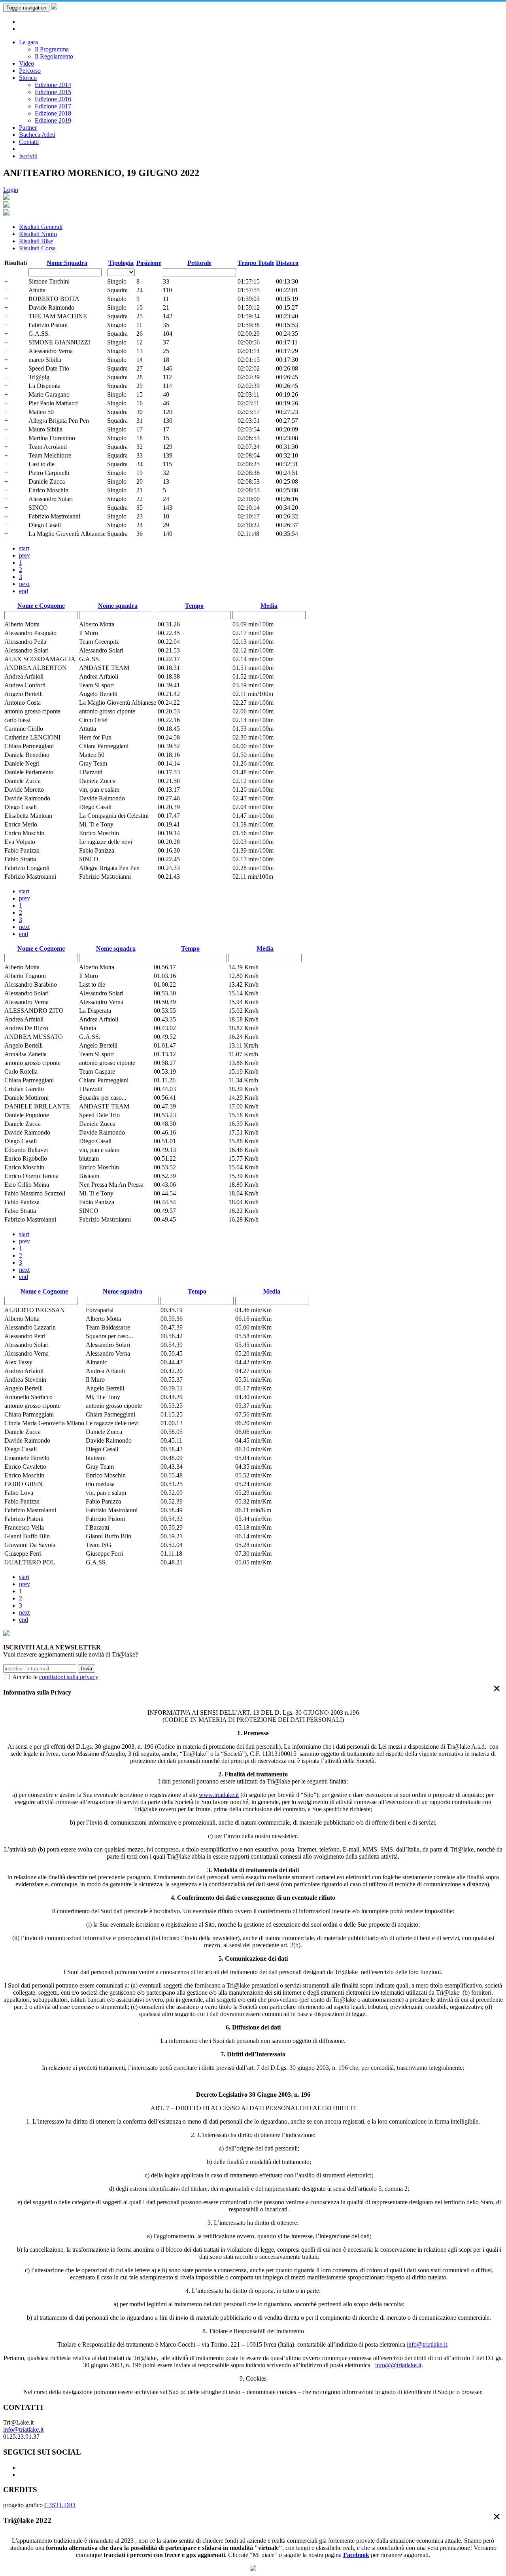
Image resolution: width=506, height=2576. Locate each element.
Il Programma (52, 49)
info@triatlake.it (427, 2344)
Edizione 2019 (53, 120)
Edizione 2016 (53, 99)
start (24, 548)
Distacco (287, 263)
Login (11, 190)
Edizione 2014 (53, 85)
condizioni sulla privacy (69, 1677)
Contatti (29, 142)
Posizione (149, 263)
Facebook (356, 2555)
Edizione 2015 (53, 92)
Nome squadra (118, 606)
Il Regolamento (54, 56)
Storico (28, 78)
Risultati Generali (41, 227)
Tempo (194, 606)
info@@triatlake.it (398, 2365)
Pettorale (199, 263)
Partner (28, 128)
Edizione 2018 (53, 113)
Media (269, 606)
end (24, 591)
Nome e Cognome (41, 606)
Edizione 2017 (53, 106)
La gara (28, 42)
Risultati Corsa (37, 248)
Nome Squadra (67, 263)
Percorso (30, 71)
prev (25, 555)
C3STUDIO (60, 2505)
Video (26, 63)
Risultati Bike (36, 241)
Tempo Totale (256, 263)
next (24, 584)
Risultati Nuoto (38, 234)
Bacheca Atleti (37, 135)
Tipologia (121, 263)
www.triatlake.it (219, 1795)
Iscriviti (28, 156)
